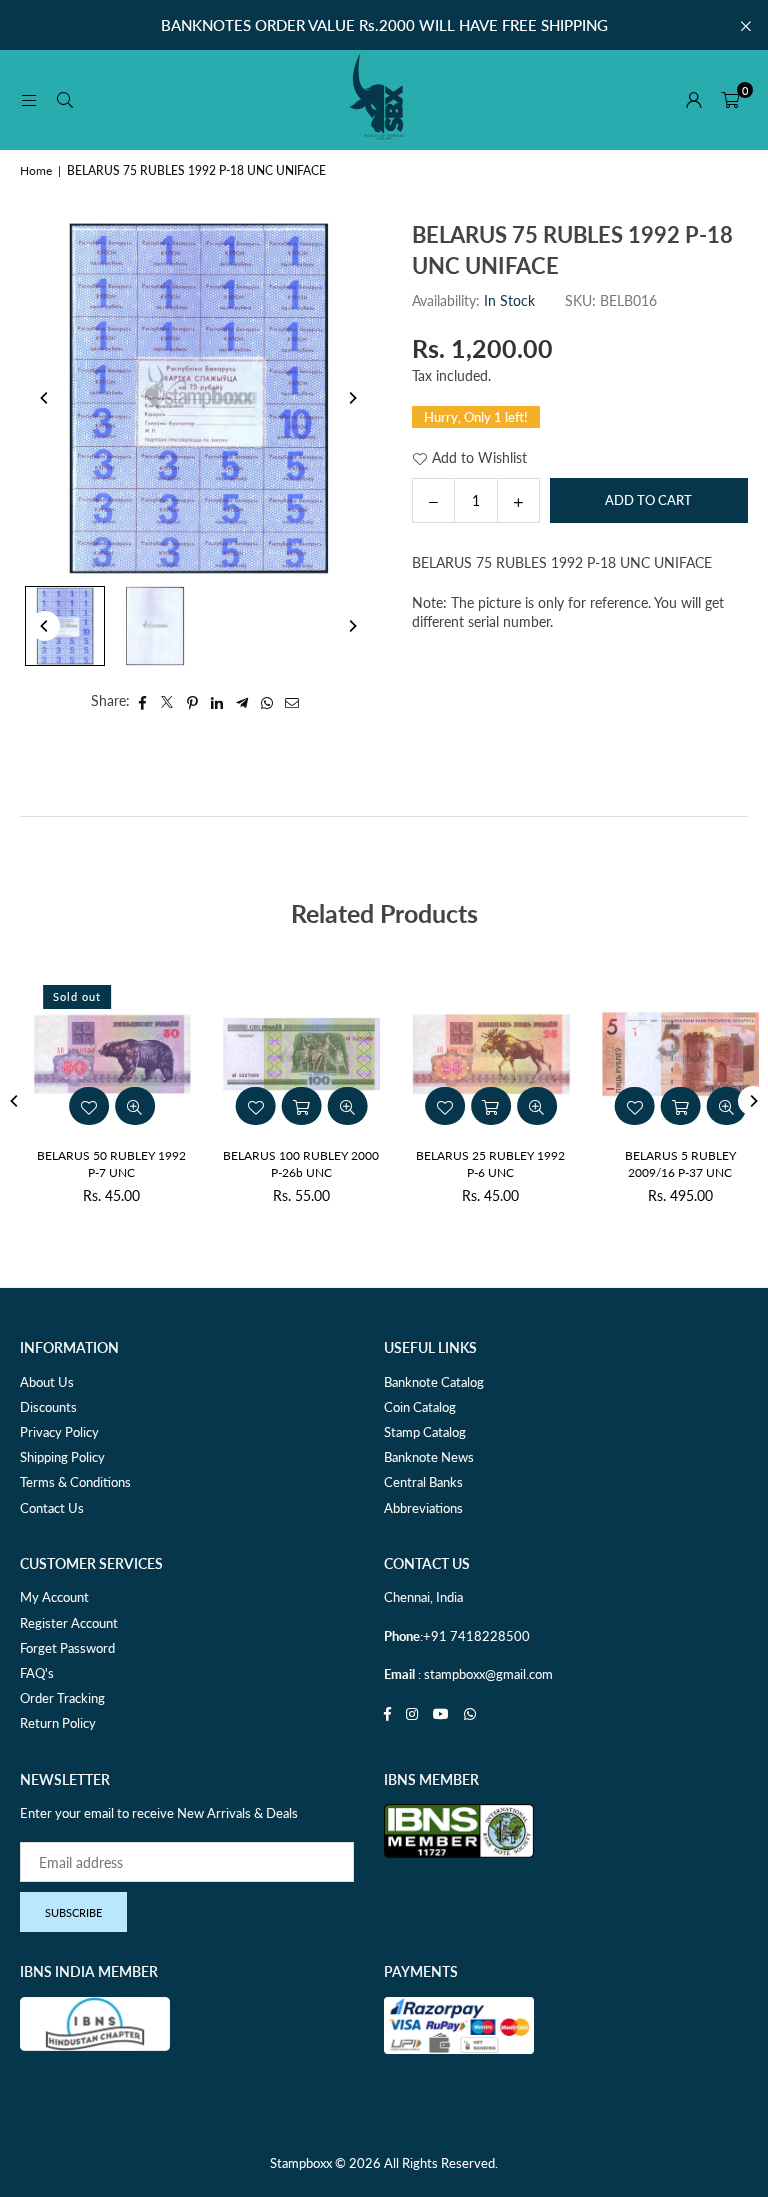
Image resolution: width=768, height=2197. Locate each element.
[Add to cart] (290, 1106)
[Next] (352, 398)
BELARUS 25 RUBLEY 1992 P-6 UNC (479, 1164)
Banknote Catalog (434, 1382)
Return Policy (58, 1723)
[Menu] (29, 99)
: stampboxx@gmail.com (484, 1674)
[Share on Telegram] (242, 701)
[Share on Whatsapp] (267, 701)
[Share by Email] (292, 701)
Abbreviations (423, 1508)
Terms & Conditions (75, 1482)
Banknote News (429, 1457)
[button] (730, 100)
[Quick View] (123, 1106)
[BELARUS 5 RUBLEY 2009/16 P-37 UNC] (669, 1054)
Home (36, 170)
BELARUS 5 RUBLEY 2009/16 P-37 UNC (668, 1164)
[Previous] (45, 398)
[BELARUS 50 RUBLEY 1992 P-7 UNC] (101, 1054)
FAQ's (37, 1673)
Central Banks (423, 1482)
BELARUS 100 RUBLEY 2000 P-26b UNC (290, 1164)
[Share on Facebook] (142, 701)
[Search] (65, 99)
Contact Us (52, 1508)
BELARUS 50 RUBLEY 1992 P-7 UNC (100, 1164)
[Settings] (694, 100)
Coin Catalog (420, 1407)
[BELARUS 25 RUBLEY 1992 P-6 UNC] (480, 1054)
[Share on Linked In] (217, 701)
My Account (54, 1597)
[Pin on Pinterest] (192, 701)
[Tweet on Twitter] (167, 701)
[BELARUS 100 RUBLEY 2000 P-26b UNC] (290, 1054)
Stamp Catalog (425, 1432)
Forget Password (67, 1648)
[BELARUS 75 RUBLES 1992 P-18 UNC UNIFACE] (65, 626)
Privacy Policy (59, 1432)
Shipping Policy (62, 1457)
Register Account (69, 1623)
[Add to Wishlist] (77, 1106)
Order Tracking (62, 1698)
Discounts (48, 1407)
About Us (47, 1382)
